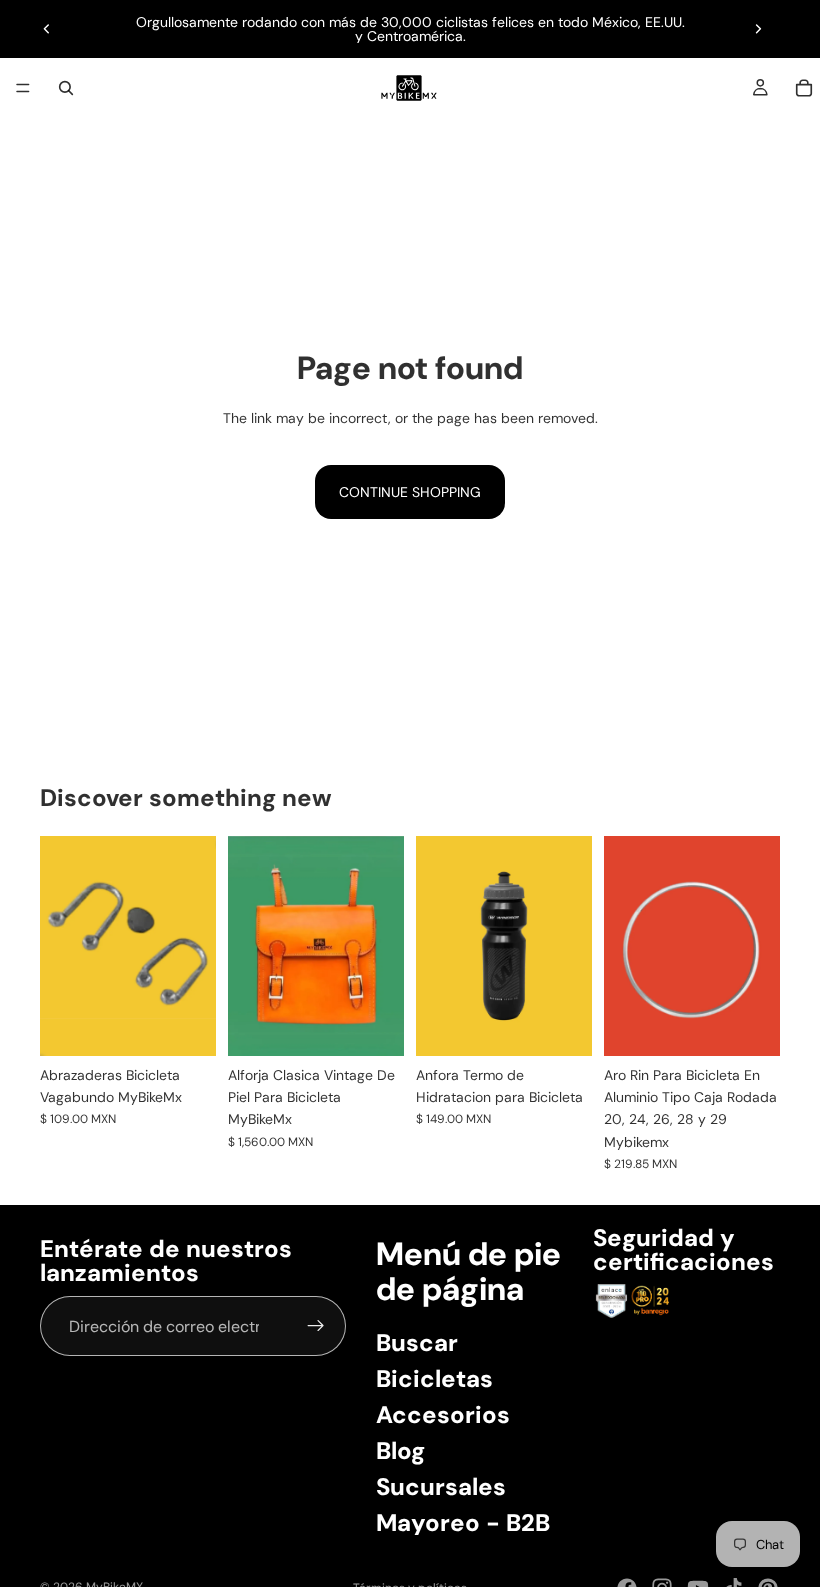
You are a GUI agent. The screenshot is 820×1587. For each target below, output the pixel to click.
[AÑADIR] (185, 1025)
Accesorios (443, 1414)
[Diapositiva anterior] (47, 29)
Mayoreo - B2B (463, 1522)
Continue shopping (410, 492)
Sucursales (441, 1486)
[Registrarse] (316, 1327)
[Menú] (23, 88)
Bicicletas (434, 1378)
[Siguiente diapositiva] (758, 29)
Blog (400, 1450)
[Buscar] (66, 88)
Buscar (417, 1342)
